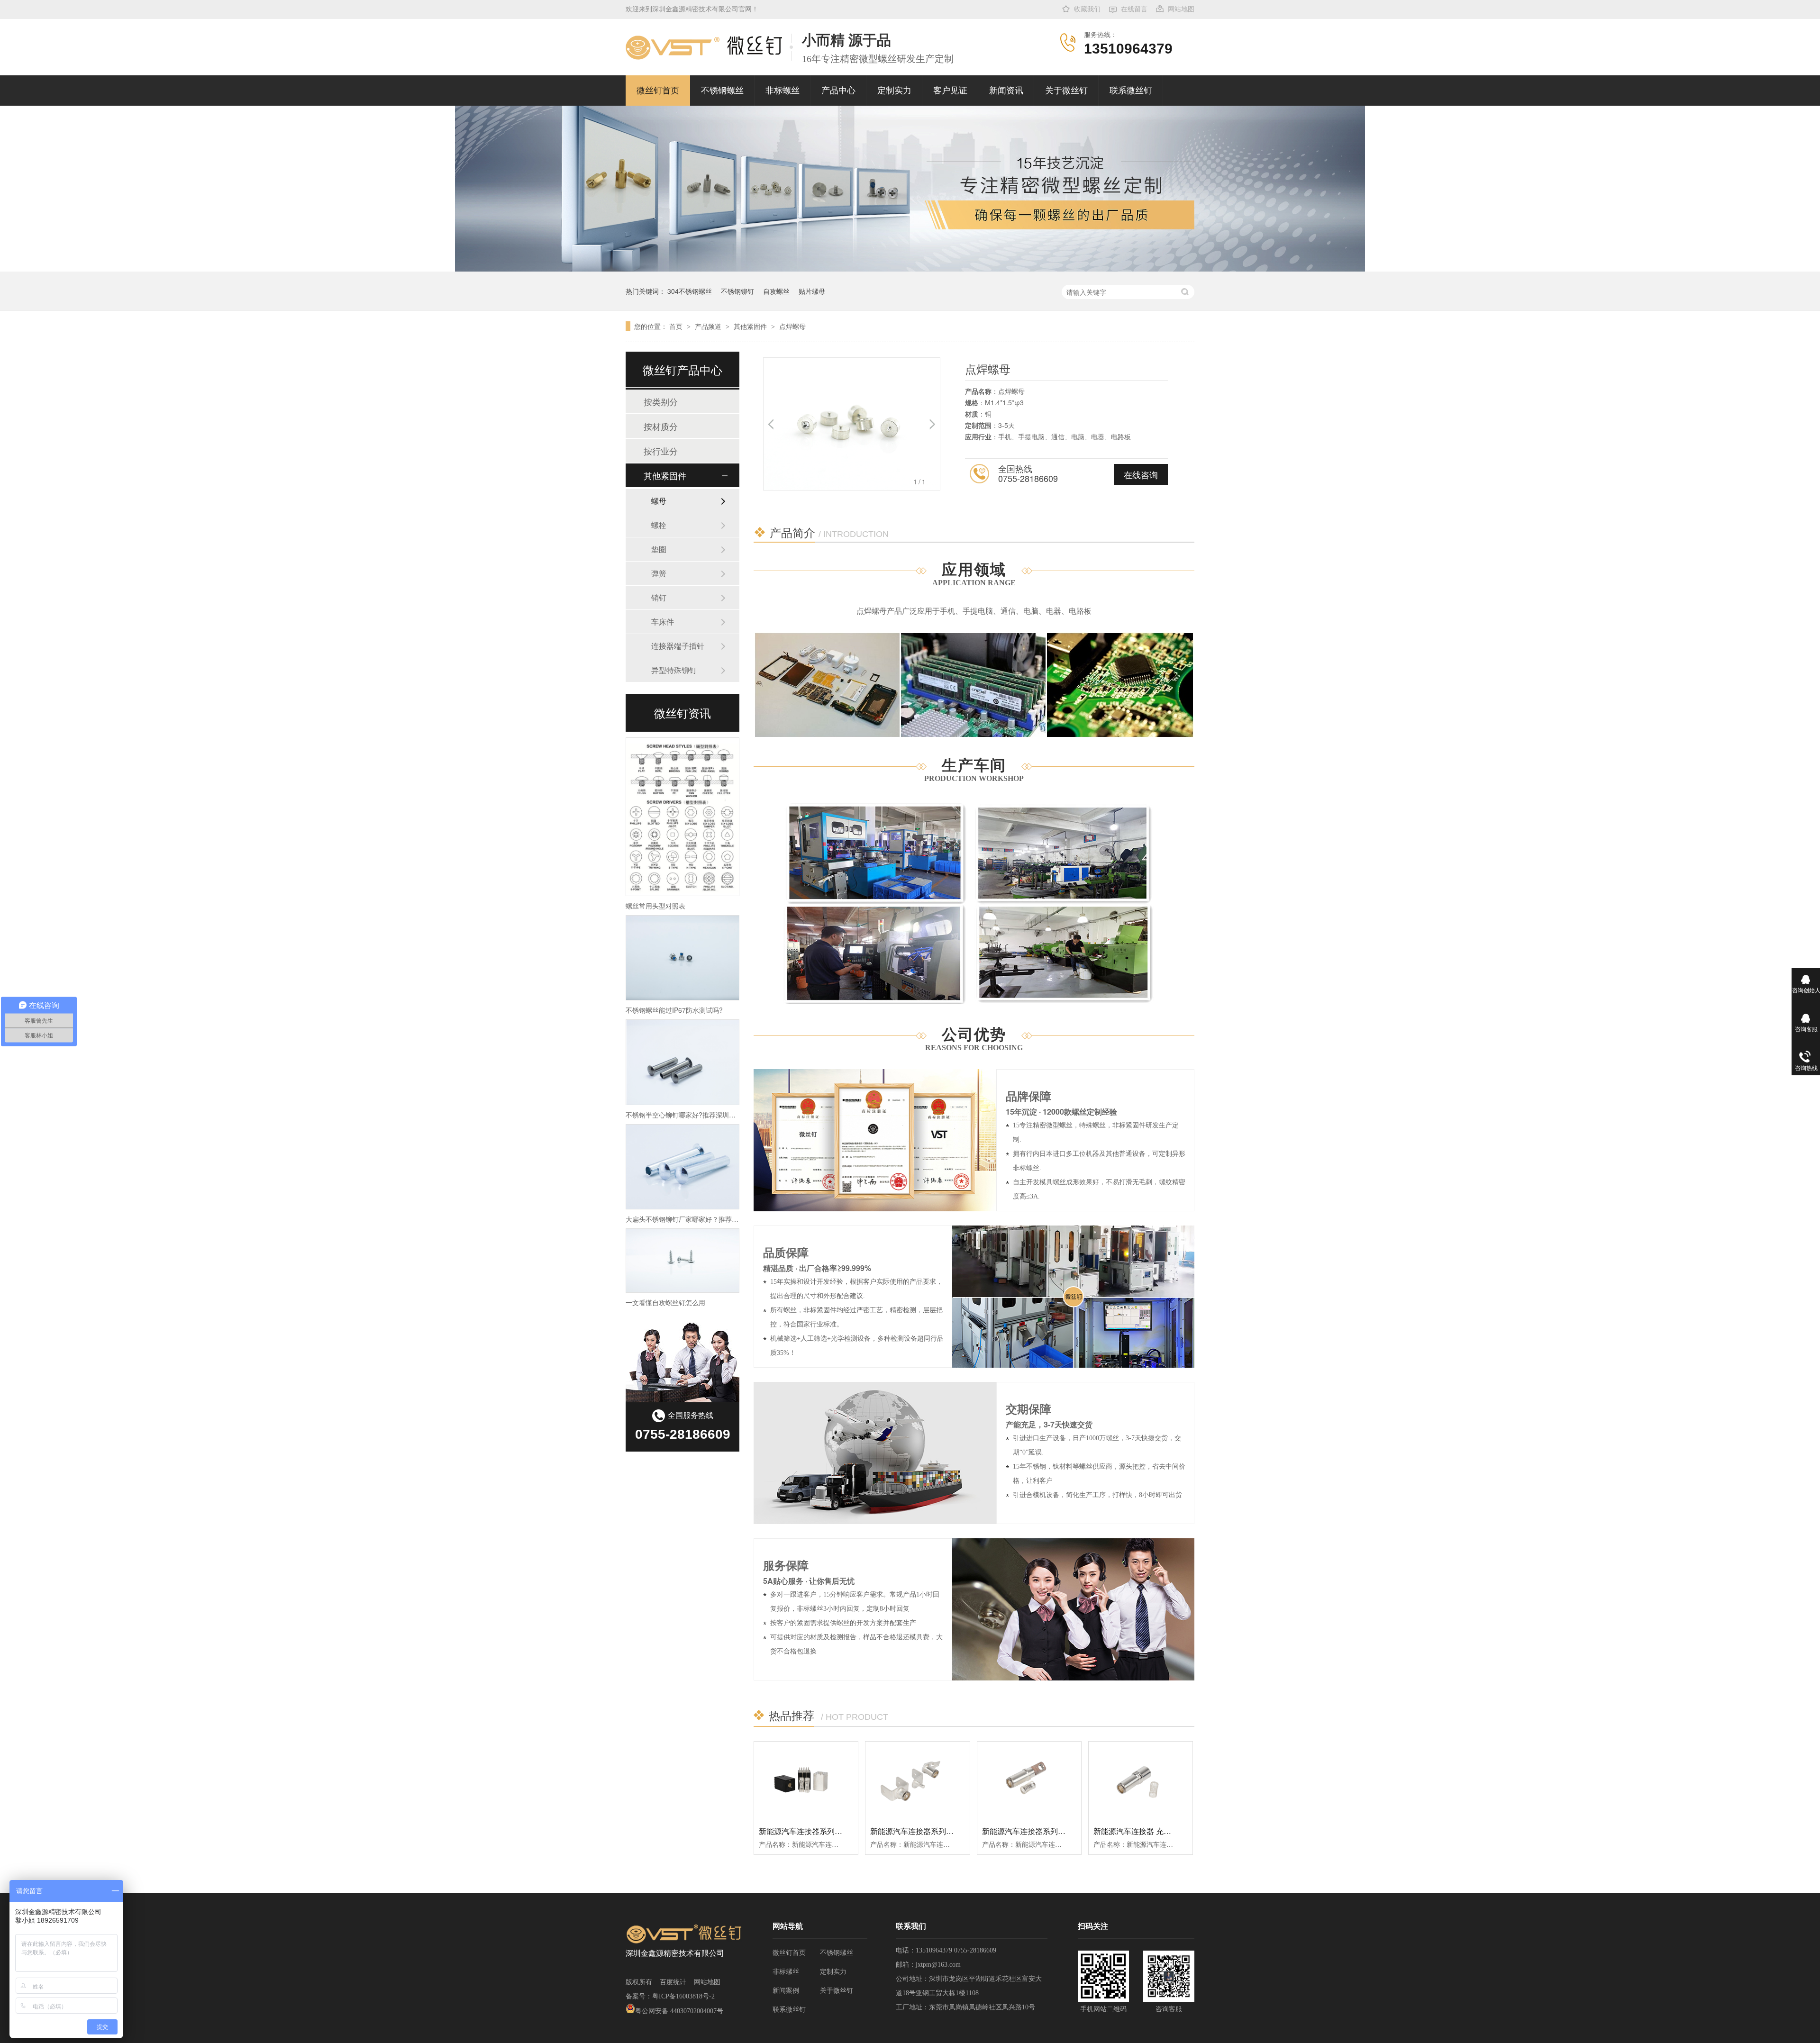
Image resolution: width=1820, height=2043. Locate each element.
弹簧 (659, 573)
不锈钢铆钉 (737, 291)
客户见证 (950, 91)
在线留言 (1134, 9)
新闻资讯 (1006, 91)
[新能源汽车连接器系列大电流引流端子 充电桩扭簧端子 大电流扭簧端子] (917, 1780)
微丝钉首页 (658, 91)
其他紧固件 (751, 326)
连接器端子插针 (678, 646)
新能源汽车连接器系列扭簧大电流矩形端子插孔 (838, 1831)
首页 (677, 326)
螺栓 (659, 525)
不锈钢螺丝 (722, 91)
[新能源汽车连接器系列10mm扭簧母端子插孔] (1029, 1780)
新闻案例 (786, 1991)
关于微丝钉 (1066, 91)
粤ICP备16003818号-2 (683, 1996)
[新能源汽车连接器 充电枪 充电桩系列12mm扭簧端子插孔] (1141, 1780)
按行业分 (661, 451)
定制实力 (894, 91)
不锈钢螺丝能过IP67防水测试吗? (674, 1010)
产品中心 (838, 91)
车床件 (663, 622)
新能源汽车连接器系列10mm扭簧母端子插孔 (1057, 1831)
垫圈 (659, 549)
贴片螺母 (812, 291)
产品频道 (709, 326)
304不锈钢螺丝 (690, 291)
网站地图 (1181, 9)
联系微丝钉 (1131, 91)
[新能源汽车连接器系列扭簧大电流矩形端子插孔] (806, 1780)
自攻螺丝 (776, 291)
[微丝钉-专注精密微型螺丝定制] (910, 268)
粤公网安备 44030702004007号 (679, 2011)
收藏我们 (1087, 9)
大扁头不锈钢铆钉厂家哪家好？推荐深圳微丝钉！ (699, 1219)
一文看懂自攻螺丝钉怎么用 (665, 1302)
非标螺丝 (783, 91)
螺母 (659, 501)
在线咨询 (1141, 474)
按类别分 (661, 401)
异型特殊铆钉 (674, 670)
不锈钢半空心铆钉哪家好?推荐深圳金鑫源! (688, 1115)
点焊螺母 (792, 326)
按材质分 (661, 426)
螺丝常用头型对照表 (655, 906)
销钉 (659, 597)
